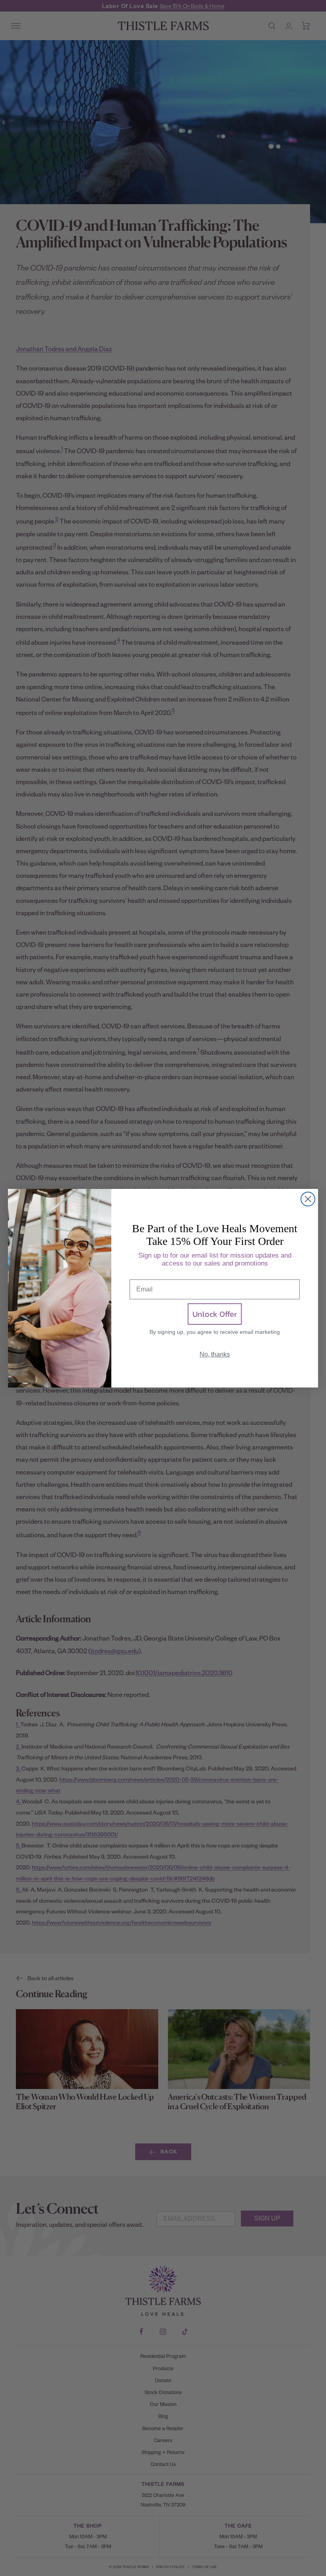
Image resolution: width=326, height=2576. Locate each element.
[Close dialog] (308, 1199)
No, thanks (215, 1354)
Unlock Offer (215, 1314)
